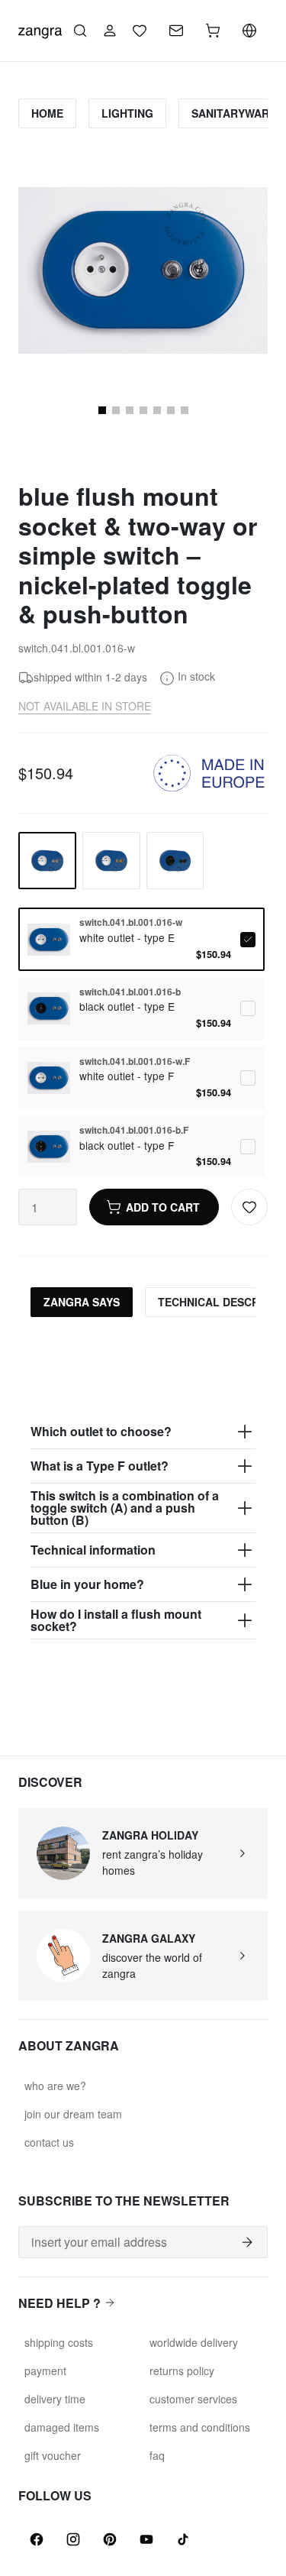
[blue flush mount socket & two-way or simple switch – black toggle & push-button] (175, 861)
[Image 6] (130, 410)
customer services (193, 2399)
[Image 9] (171, 410)
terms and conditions (200, 2427)
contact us (49, 2142)
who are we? (55, 2086)
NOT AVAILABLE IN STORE (85, 706)
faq (157, 2455)
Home (47, 113)
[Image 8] (157, 410)
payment (45, 2371)
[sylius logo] (40, 29)
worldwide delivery (194, 2342)
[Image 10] (185, 410)
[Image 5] (116, 410)
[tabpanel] (143, 1484)
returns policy (182, 2371)
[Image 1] (102, 410)
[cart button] (213, 31)
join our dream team (73, 2114)
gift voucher (53, 2455)
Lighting (127, 113)
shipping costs (59, 2342)
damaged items (62, 2427)
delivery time (55, 2399)
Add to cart (163, 1207)
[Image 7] (143, 410)
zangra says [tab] (82, 1302)
